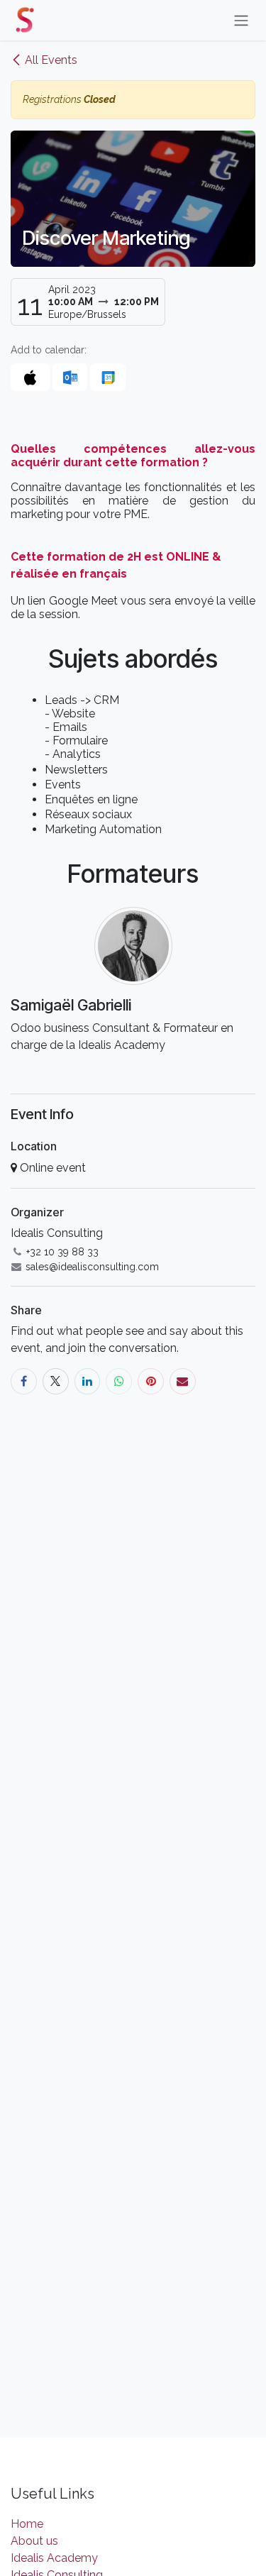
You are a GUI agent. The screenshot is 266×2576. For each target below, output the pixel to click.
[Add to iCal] (30, 377)
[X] (56, 1381)
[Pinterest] (151, 1381)
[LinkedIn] (88, 1381)
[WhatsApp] (119, 1381)
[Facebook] (24, 1381)
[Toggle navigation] (241, 20)
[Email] (183, 1381)
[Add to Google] (107, 377)
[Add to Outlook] (70, 377)
